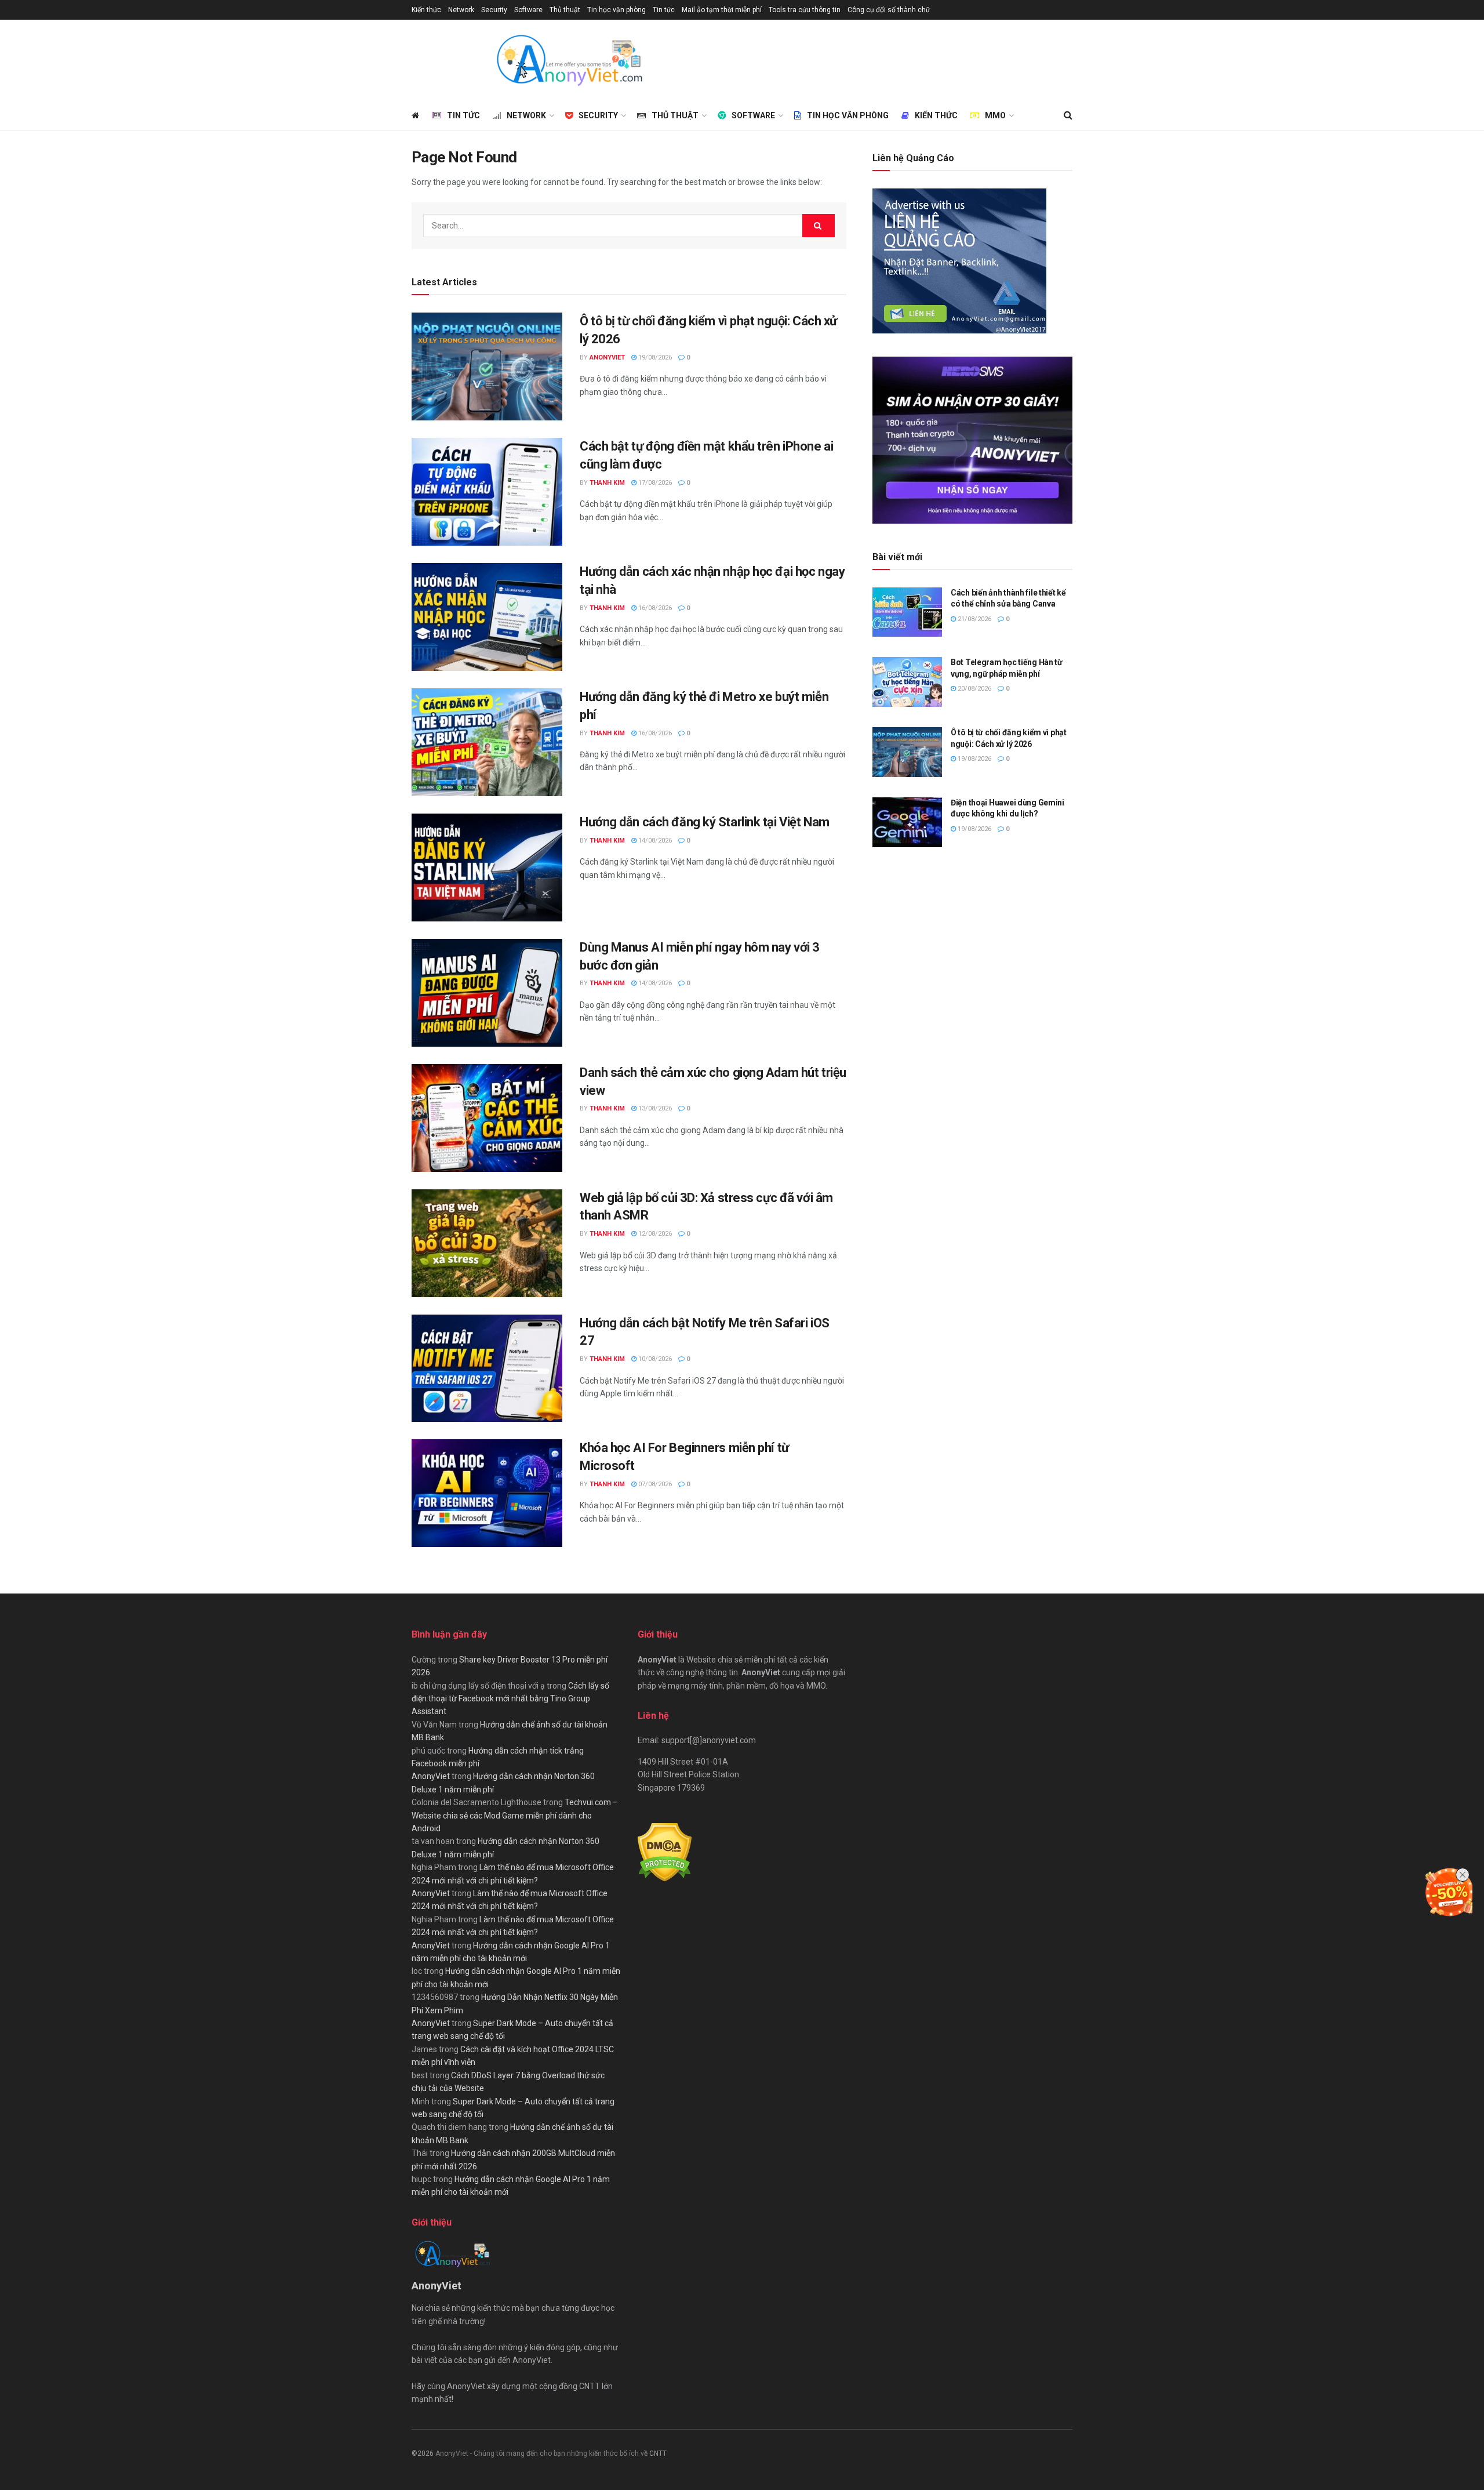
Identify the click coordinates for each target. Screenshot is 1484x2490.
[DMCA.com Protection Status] (665, 1852)
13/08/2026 (654, 1108)
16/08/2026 (654, 608)
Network (461, 10)
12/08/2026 (654, 1234)
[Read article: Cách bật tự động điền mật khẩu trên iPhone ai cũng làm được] (487, 492)
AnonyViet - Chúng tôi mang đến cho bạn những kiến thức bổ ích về (542, 2453)
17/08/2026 (654, 483)
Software (528, 10)
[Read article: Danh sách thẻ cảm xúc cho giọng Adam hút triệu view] (487, 1118)
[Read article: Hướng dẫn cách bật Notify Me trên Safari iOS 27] (487, 1369)
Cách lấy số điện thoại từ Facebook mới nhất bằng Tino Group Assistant (510, 1699)
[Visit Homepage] (569, 60)
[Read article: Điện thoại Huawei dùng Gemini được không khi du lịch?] (907, 822)
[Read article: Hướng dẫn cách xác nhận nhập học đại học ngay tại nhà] (487, 617)
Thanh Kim (607, 483)
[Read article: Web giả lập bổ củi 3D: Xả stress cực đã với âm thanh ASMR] (487, 1243)
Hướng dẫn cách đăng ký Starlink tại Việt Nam (705, 822)
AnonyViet (607, 357)
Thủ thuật (565, 10)
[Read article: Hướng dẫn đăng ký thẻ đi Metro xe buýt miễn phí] (487, 742)
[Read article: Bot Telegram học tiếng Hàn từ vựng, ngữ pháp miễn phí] (907, 682)
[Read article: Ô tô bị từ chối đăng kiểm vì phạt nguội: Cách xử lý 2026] (487, 366)
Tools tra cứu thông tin (805, 10)
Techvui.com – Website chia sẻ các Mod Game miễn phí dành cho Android (515, 1815)
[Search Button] (1068, 115)
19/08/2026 (654, 357)
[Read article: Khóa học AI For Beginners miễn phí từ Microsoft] (487, 1493)
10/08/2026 (654, 1359)
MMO (995, 115)
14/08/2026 (654, 841)
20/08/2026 (974, 689)
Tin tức (664, 10)
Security (494, 10)
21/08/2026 (974, 619)
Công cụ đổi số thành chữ (889, 10)
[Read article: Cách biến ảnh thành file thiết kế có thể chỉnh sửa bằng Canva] (907, 612)
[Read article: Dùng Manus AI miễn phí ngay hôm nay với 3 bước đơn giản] (487, 993)
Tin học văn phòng (616, 10)
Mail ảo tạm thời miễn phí (722, 10)
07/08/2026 (654, 1484)
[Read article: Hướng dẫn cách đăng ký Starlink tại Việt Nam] (487, 867)
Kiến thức (426, 10)
